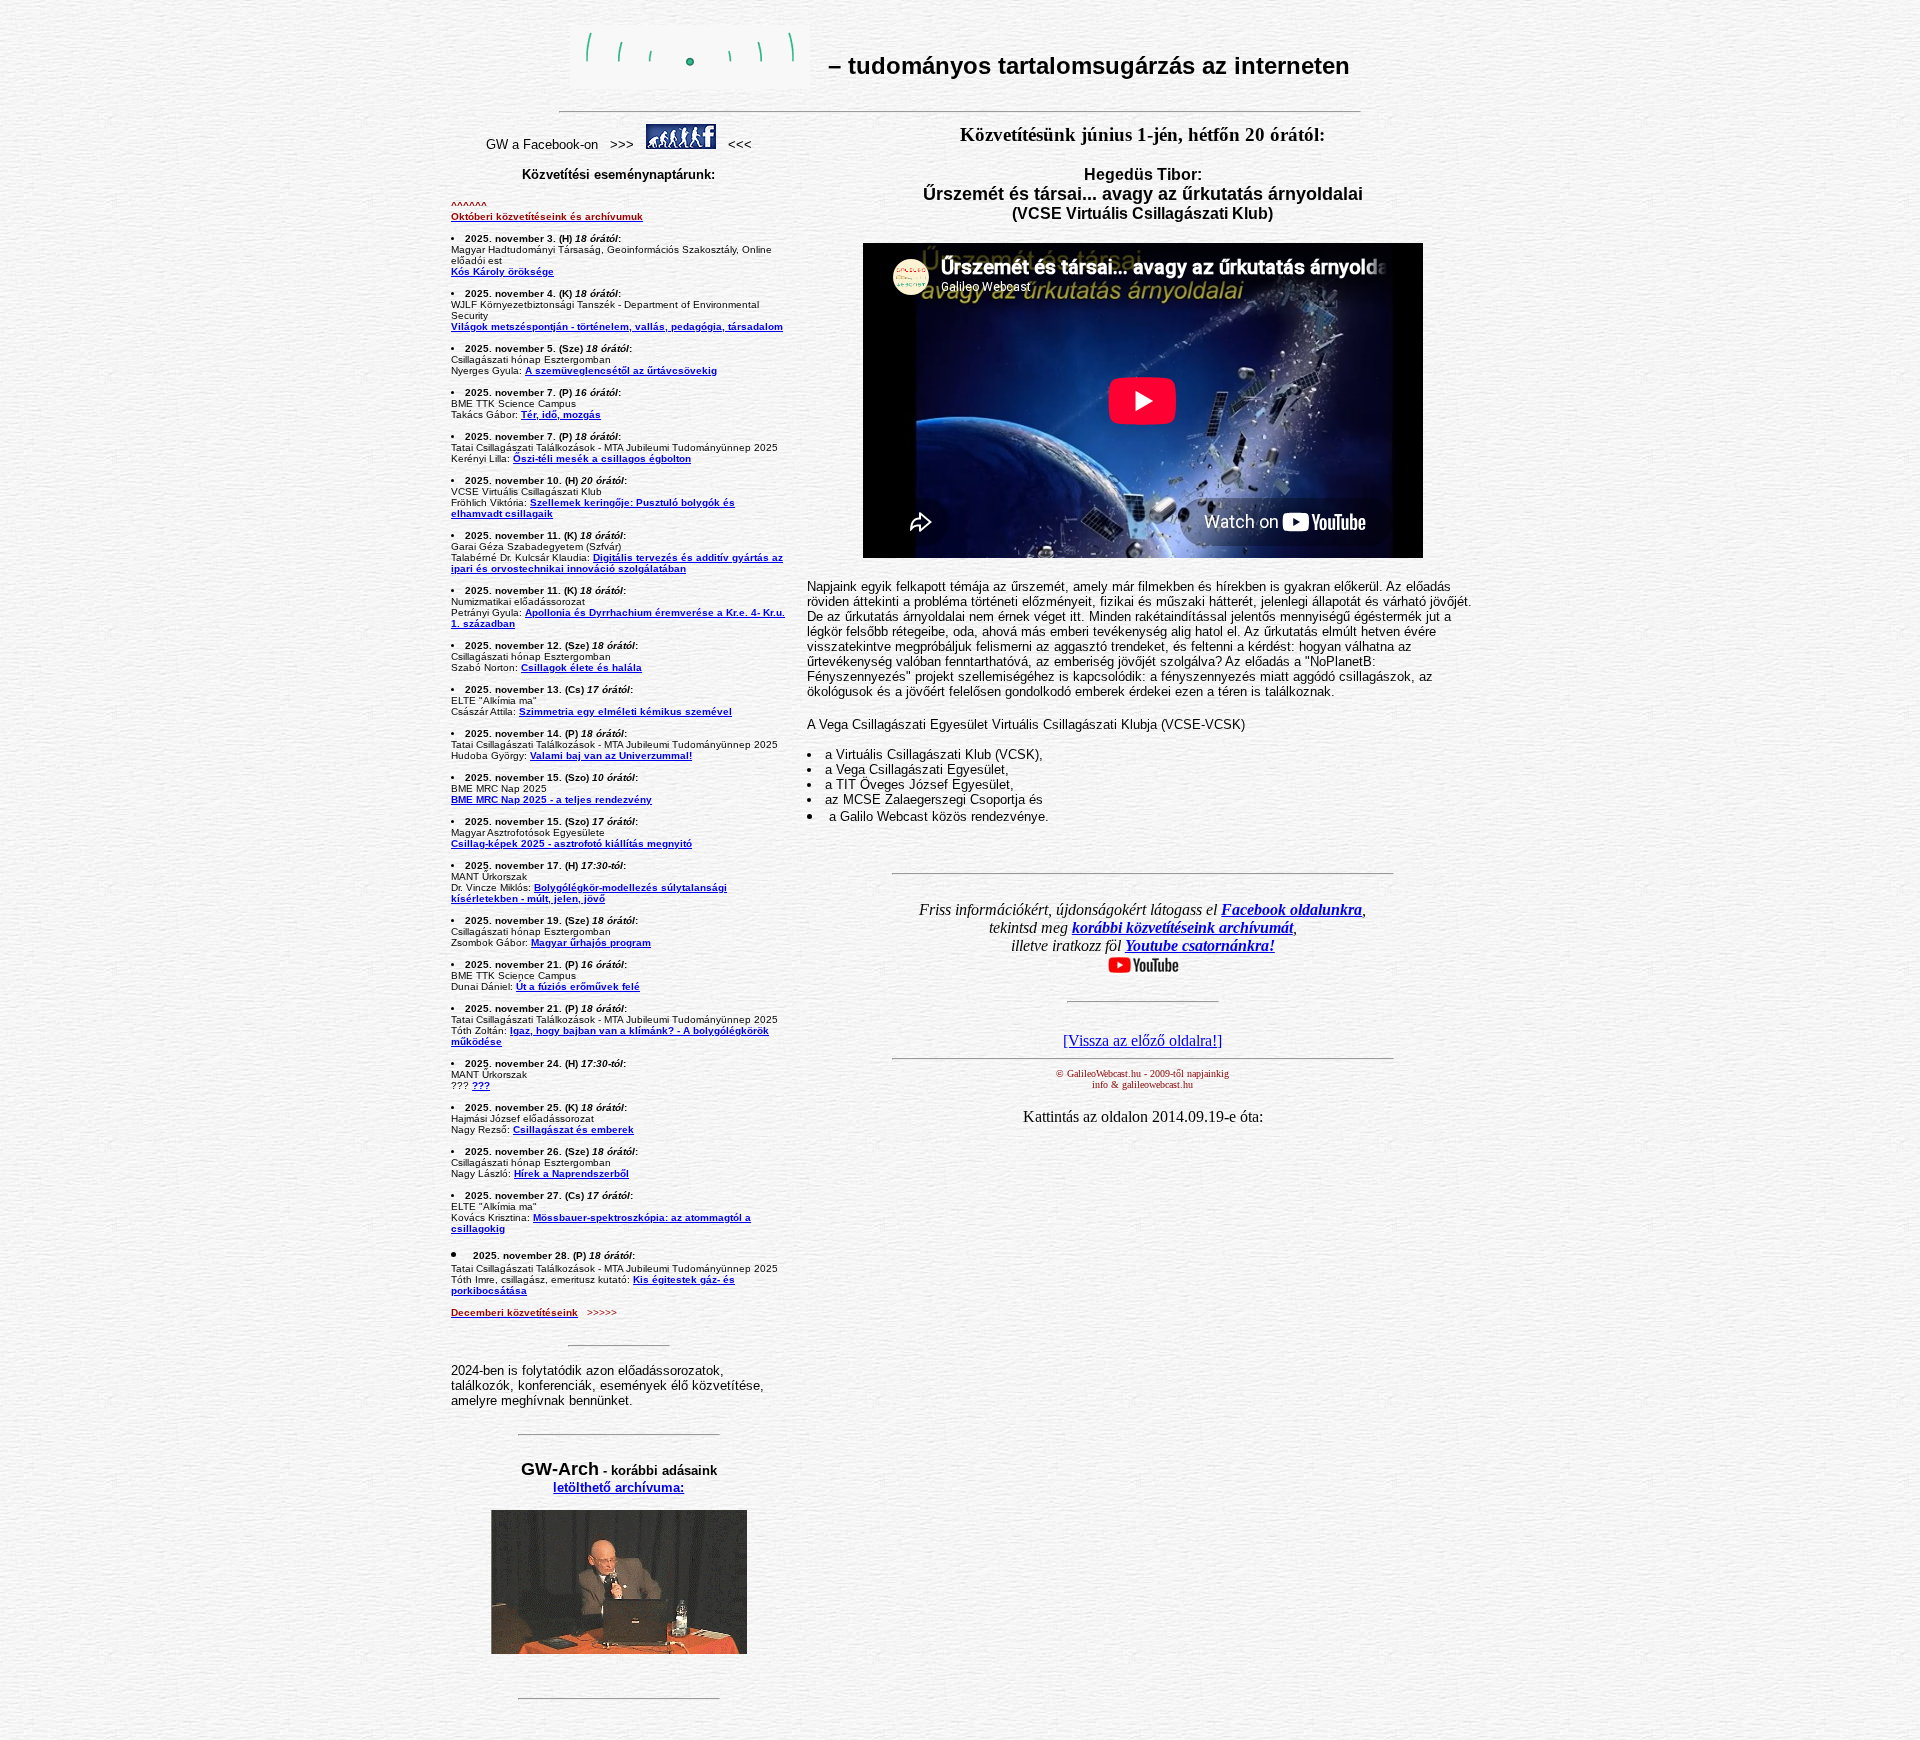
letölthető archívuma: (618, 1487)
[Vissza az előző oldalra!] (1142, 1040)
